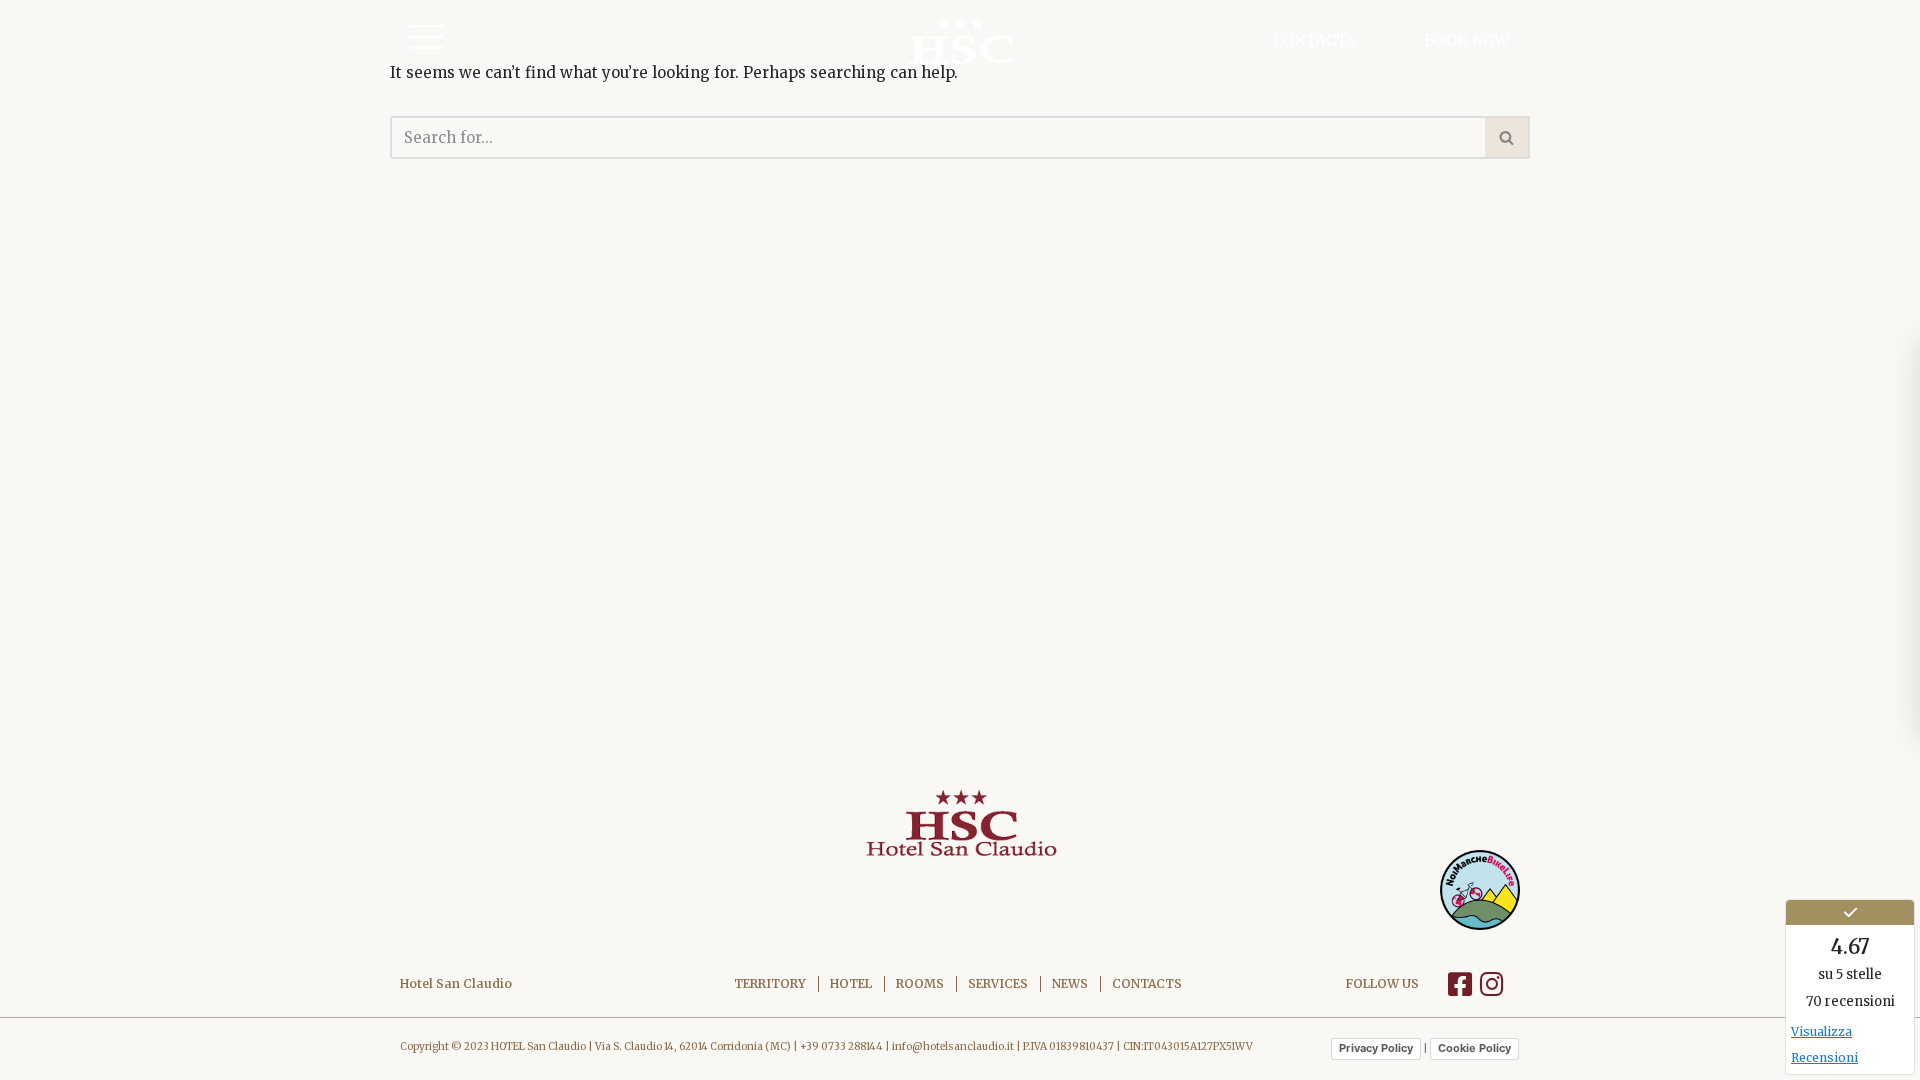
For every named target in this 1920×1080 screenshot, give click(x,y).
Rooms (920, 983)
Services (998, 983)
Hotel (851, 983)
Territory (770, 983)
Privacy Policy (1376, 1048)
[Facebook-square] (1460, 983)
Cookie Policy (1474, 1048)
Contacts (1147, 983)
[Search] (1507, 137)
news (1070, 983)
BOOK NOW (1466, 40)
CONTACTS (1314, 40)
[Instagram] (1492, 983)
